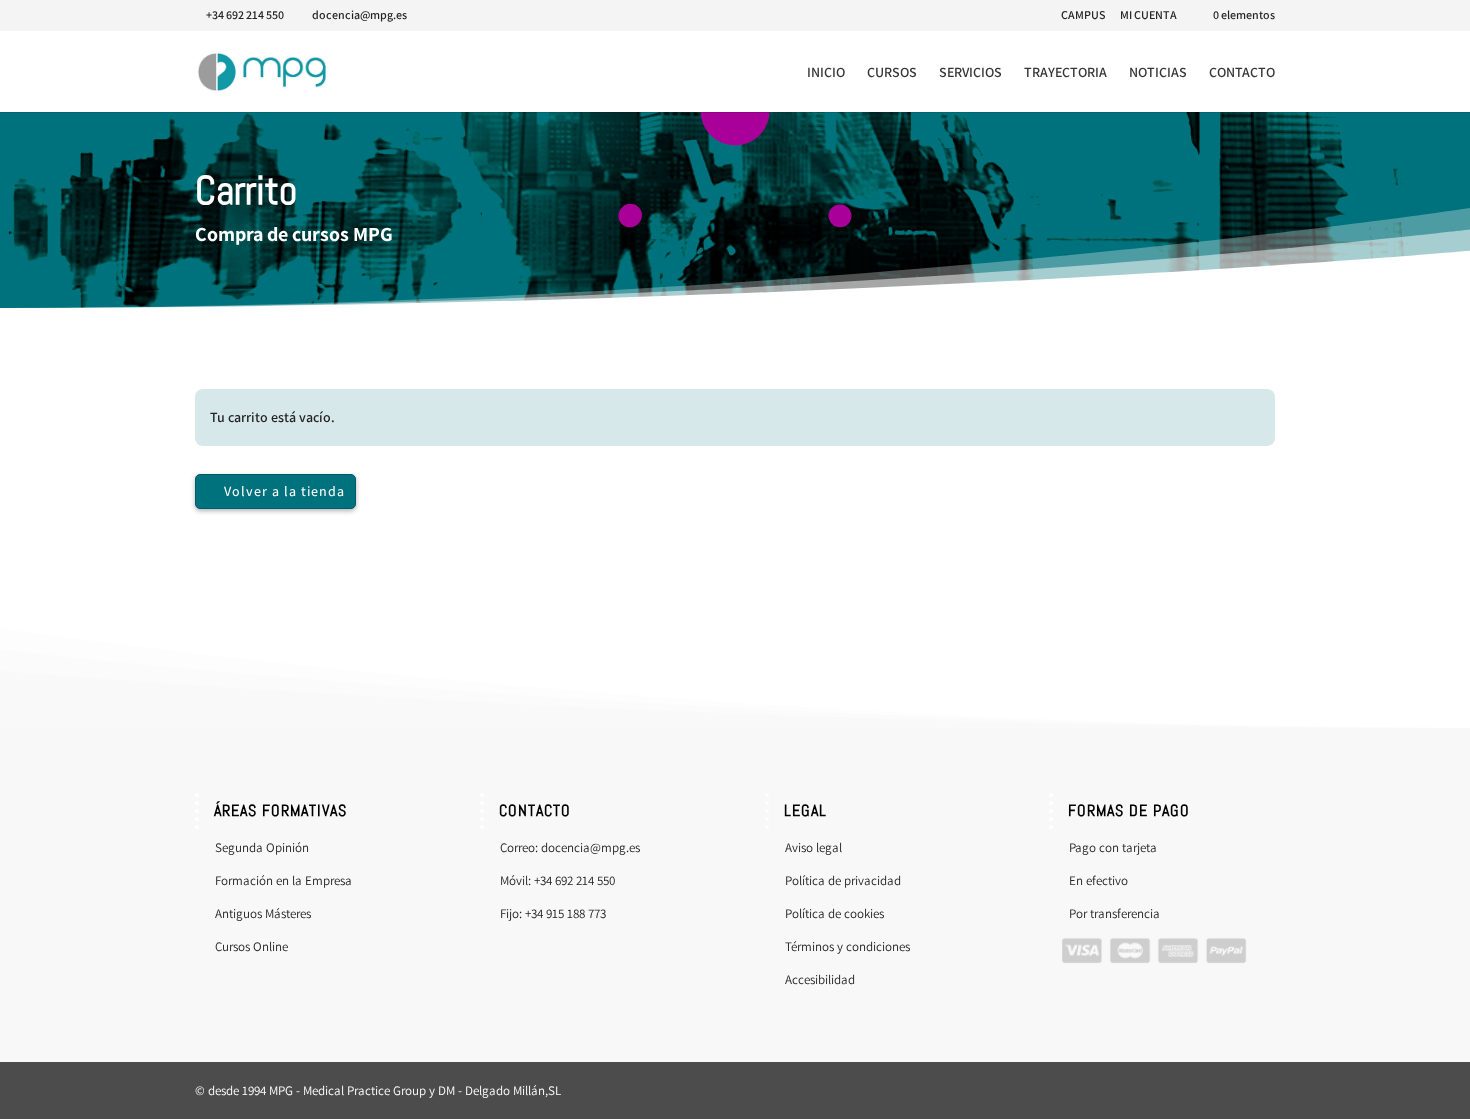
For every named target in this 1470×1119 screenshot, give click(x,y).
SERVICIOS (970, 73)
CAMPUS (1083, 15)
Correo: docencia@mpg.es (570, 847)
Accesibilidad (820, 979)
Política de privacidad (843, 880)
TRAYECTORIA (1065, 73)
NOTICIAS (1158, 73)
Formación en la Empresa (283, 880)
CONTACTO (1242, 73)
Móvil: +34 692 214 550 (557, 880)
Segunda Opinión (262, 847)
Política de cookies (834, 913)
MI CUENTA (1148, 15)
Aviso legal (813, 847)
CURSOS (892, 73)
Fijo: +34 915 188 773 (553, 913)
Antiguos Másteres (263, 913)
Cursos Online (253, 946)
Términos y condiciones (847, 946)
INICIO (826, 73)
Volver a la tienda (284, 491)
